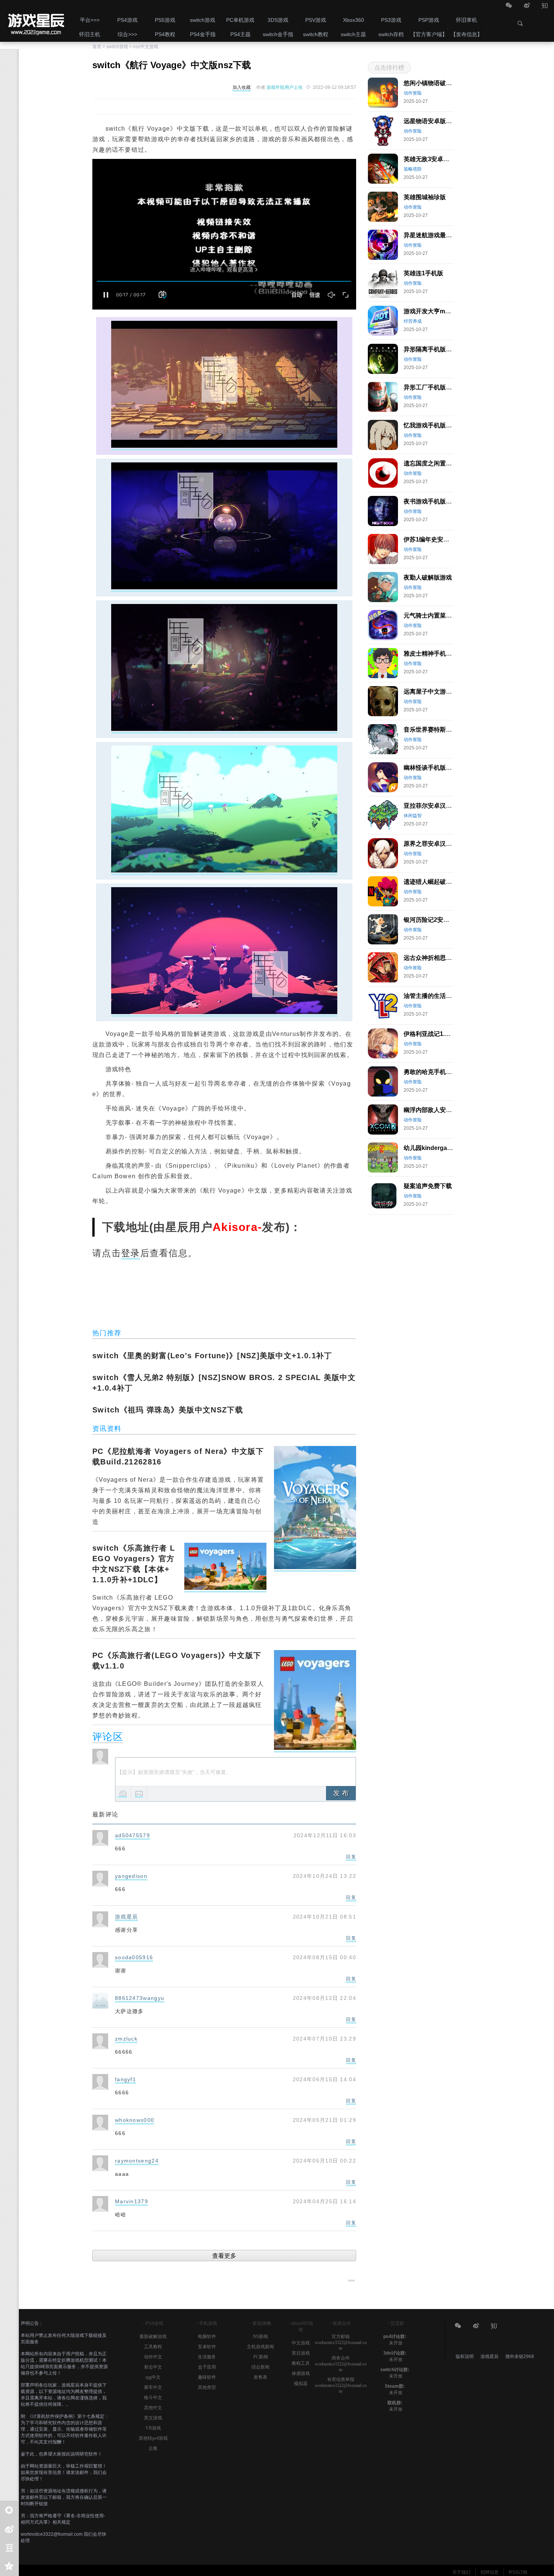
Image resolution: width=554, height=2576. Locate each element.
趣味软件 (207, 2377)
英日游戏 (301, 2353)
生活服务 (207, 2357)
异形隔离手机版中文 (431, 349)
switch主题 (353, 34)
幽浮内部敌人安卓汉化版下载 (443, 1110)
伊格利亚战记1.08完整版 (437, 1034)
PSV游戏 (316, 20)
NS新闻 (260, 2337)
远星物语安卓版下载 (431, 121)
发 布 (341, 1793)
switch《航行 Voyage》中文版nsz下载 (35, 21)
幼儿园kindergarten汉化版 (440, 1148)
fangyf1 (125, 2079)
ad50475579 (132, 1835)
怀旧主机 (90, 34)
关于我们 (461, 2572)
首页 (97, 47)
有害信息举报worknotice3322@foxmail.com (341, 2385)
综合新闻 (260, 2367)
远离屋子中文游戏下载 (434, 692)
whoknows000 (135, 2120)
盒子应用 (207, 2367)
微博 (527, 6)
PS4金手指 (203, 34)
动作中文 (153, 2357)
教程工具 (301, 2363)
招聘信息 (490, 2572)
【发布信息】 (467, 34)
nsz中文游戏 (146, 47)
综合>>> (127, 34)
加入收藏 (242, 87)
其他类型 (207, 2387)
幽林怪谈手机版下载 (431, 768)
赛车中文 (153, 2387)
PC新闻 (261, 2357)
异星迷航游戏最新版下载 (437, 235)
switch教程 (316, 34)
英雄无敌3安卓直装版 (432, 159)
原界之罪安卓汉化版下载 (437, 844)
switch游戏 (203, 20)
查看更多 (224, 2256)
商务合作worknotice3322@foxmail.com (341, 2364)
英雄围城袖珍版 (425, 197)
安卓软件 (207, 2347)
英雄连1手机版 (423, 273)
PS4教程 (165, 34)
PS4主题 (240, 34)
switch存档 (391, 34)
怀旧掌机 (467, 20)
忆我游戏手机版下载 (431, 425)
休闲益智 (413, 816)
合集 (153, 2448)
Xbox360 (354, 20)
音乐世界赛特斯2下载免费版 (442, 730)
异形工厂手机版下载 (431, 387)
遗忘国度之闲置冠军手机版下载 (446, 463)
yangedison (131, 1876)
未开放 (396, 2343)
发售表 (260, 2377)
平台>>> (90, 20)
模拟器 (301, 2384)
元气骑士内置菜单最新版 (437, 615)
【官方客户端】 (429, 34)
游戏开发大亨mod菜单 (434, 311)
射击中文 (153, 2367)
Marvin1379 (132, 2201)
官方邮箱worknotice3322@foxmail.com (341, 2342)
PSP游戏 (429, 20)
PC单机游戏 (240, 20)
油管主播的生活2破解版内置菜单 (448, 996)
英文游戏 (153, 2418)
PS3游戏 (391, 20)
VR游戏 (153, 2428)
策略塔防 (413, 169)
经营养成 (413, 321)
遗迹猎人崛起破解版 (431, 882)
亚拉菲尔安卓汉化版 (431, 806)
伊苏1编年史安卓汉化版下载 (442, 539)
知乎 (545, 6)
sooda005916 (134, 1957)
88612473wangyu (140, 1998)
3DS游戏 (278, 20)
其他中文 (153, 2408)
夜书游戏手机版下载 (431, 501)
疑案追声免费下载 (428, 1186)
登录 (131, 1253)
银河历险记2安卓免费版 (435, 920)
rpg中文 (153, 2377)
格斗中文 (153, 2398)
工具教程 (153, 2347)
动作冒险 (413, 93)
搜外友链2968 (520, 2356)
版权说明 (465, 2356)
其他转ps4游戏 (153, 2438)
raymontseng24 (137, 2161)
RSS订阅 (518, 2572)
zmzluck (126, 2039)
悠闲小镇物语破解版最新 (437, 83)
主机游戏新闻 (260, 2347)
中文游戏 (301, 2343)
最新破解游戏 (153, 2337)
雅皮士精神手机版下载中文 (440, 654)
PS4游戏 (127, 20)
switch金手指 (278, 34)
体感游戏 (301, 2373)
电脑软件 (207, 2337)
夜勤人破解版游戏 (428, 577)
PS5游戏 (165, 20)
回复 (351, 1857)
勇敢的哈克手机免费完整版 (440, 1072)
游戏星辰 (126, 1917)
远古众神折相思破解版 (434, 958)
